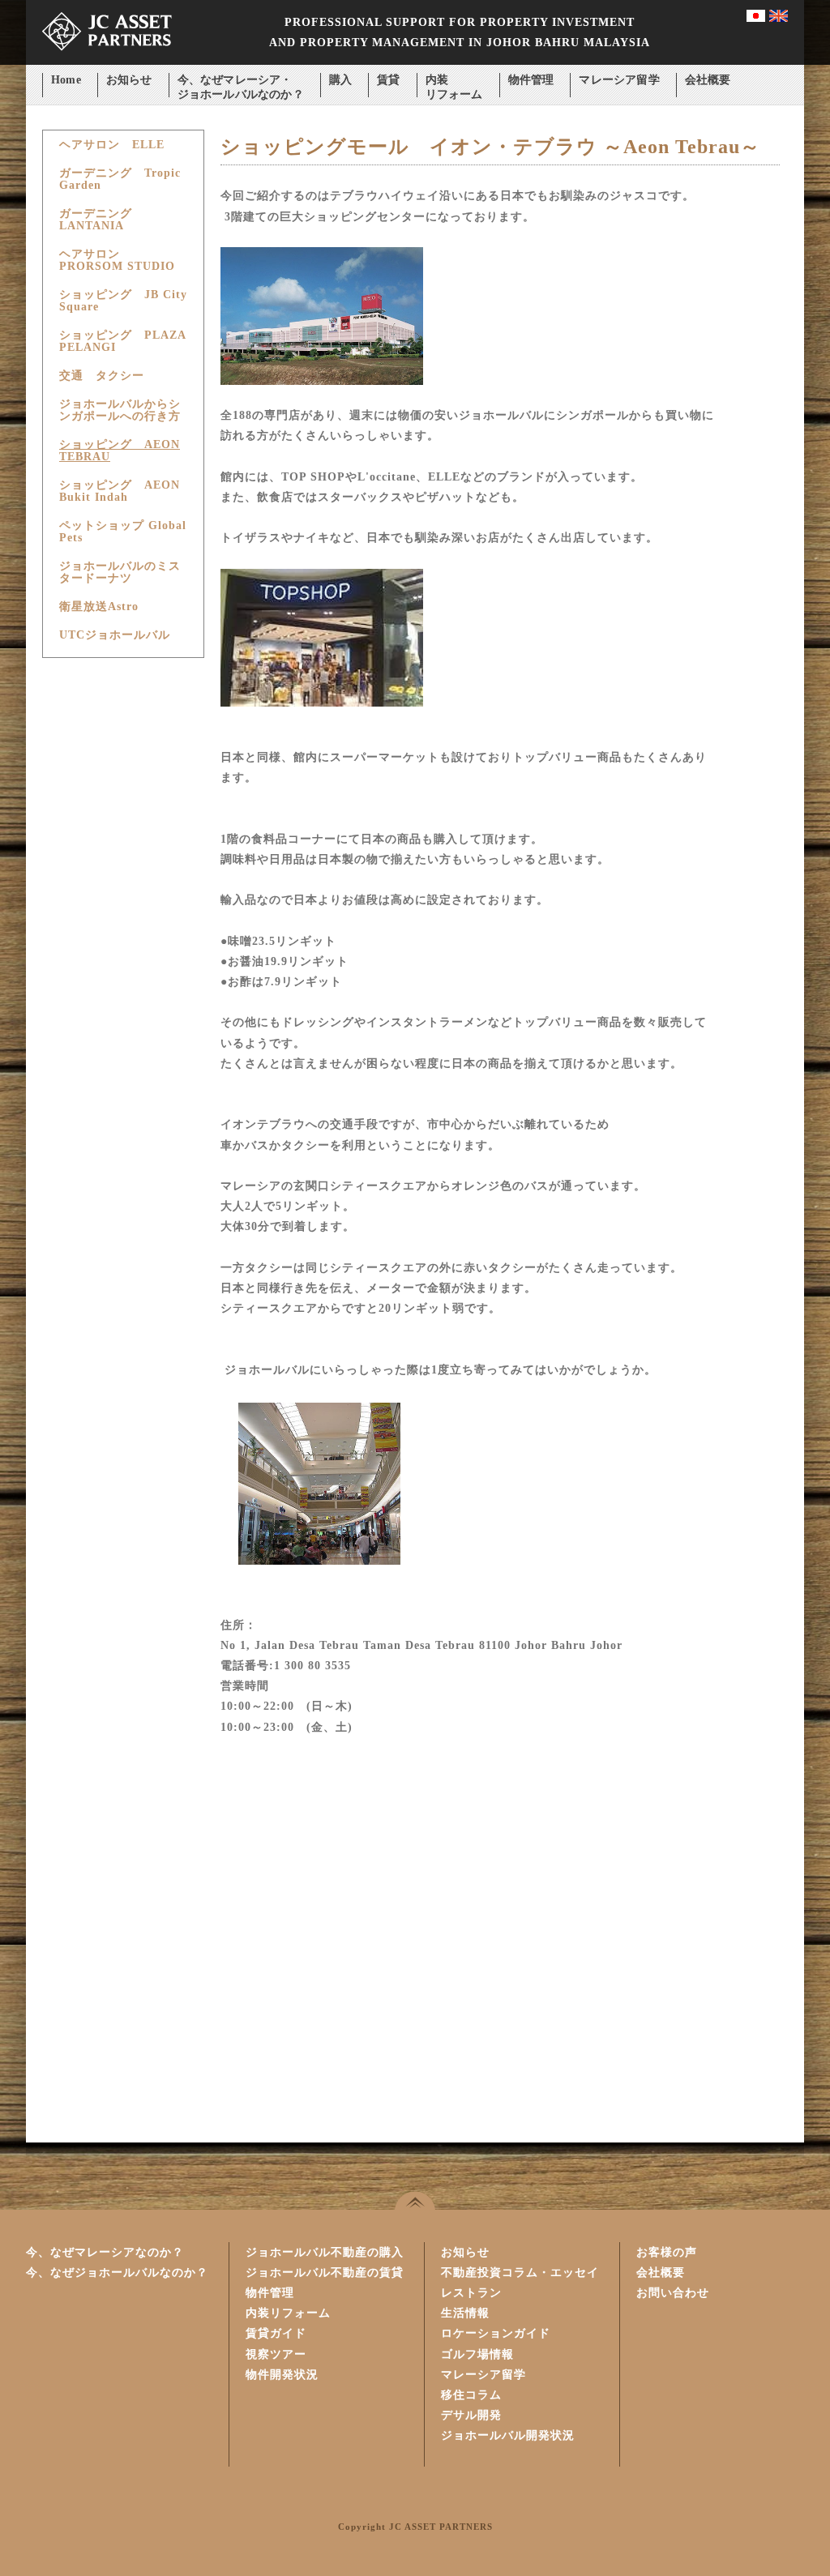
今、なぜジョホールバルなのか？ (117, 2273)
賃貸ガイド (276, 2333)
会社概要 (708, 80)
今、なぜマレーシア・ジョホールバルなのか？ (241, 81)
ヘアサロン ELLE (112, 145)
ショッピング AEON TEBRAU (120, 451)
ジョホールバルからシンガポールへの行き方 (120, 410)
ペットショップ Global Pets (123, 532)
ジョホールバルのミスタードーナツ (120, 572)
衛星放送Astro (99, 607)
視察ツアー (276, 2354)
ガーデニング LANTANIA (102, 220)
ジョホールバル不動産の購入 (325, 2252)
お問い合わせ (673, 2293)
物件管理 (531, 80)
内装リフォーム (454, 81)
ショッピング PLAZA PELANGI (122, 341)
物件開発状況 (282, 2375)
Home (66, 80)
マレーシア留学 (619, 80)
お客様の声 (667, 2252)
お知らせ (129, 80)
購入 (340, 80)
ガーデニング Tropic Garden (120, 179)
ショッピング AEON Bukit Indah (120, 491)
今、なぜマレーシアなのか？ (105, 2252)
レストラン (471, 2293)
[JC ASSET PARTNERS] (107, 61)
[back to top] (415, 2200)
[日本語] (756, 18)
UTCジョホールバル (115, 635)
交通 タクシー (102, 376)
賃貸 (388, 80)
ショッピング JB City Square (123, 301)
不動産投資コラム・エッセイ (520, 2273)
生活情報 (465, 2313)
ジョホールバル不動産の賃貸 (325, 2273)
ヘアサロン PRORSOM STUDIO (117, 260)
